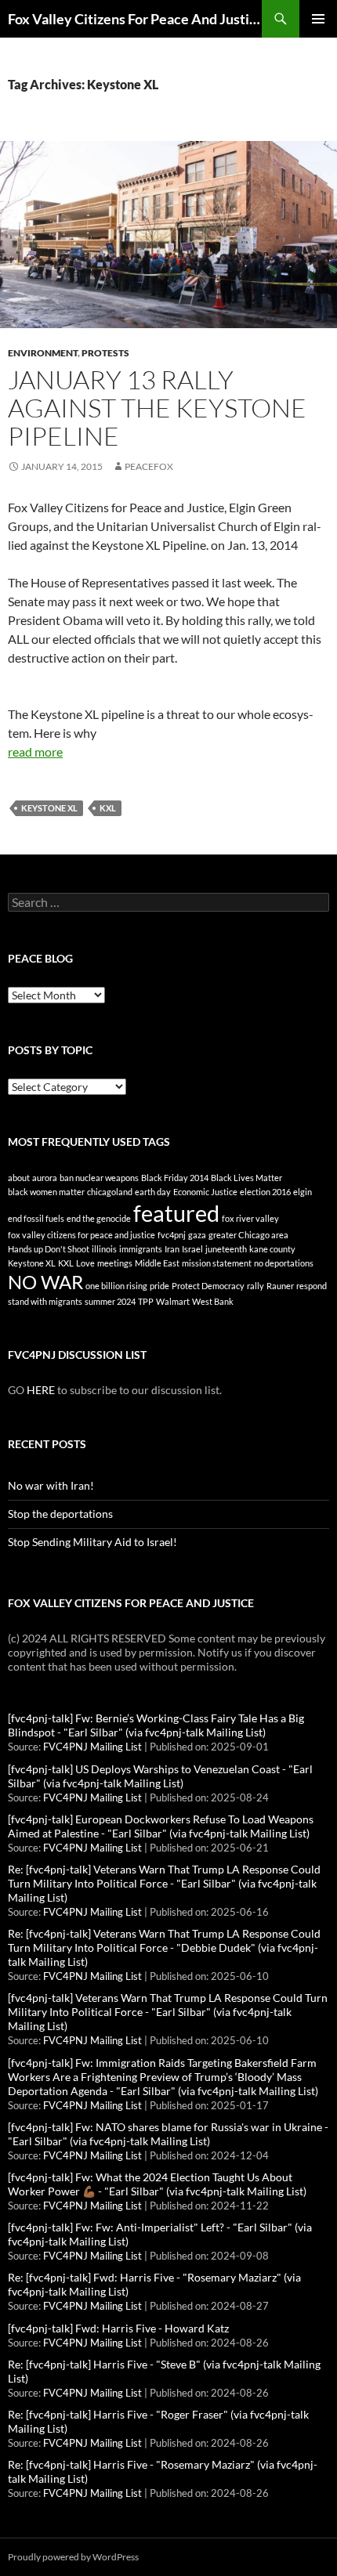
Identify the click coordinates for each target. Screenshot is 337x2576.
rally (255, 1286)
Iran (172, 1249)
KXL (108, 808)
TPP (146, 1301)
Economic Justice (205, 1192)
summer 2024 (110, 1301)
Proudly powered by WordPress (73, 2557)
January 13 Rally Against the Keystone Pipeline (157, 408)
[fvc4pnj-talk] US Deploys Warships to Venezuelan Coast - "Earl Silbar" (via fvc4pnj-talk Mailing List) (160, 1776)
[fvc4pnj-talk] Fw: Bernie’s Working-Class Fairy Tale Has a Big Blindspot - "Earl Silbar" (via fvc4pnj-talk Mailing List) (156, 1725)
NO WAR (45, 1282)
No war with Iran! (51, 1485)
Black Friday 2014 (175, 1178)
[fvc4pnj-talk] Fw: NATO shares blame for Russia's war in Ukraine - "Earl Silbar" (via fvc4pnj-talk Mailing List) (168, 2134)
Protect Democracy (208, 1286)
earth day (153, 1192)
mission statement (217, 1263)
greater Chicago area (248, 1235)
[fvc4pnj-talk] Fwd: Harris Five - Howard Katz (118, 2328)
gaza (197, 1235)
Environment (43, 353)
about (19, 1178)
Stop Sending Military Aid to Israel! (92, 1542)
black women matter (46, 1192)
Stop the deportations (60, 1514)
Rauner (280, 1286)
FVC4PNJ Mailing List (92, 1747)
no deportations (284, 1263)
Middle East (157, 1263)
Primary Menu (318, 19)
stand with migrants (45, 1301)
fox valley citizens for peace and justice (82, 1235)
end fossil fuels (36, 1218)
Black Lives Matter (246, 1178)
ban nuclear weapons (99, 1178)
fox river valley (250, 1218)
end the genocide (99, 1218)
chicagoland (110, 1192)
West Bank (213, 1301)
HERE (41, 1390)
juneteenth (226, 1249)
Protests (105, 353)
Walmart (173, 1301)
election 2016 (265, 1192)
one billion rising (116, 1286)
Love (85, 1263)
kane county (272, 1249)
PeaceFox (149, 466)
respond (312, 1286)
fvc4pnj (172, 1235)
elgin (303, 1192)
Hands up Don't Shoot (49, 1249)
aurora (45, 1178)
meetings (115, 1263)
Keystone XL (49, 808)
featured (176, 1213)
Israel (192, 1249)
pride (159, 1286)
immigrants (141, 1249)
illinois (104, 1249)
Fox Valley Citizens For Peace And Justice (135, 19)
